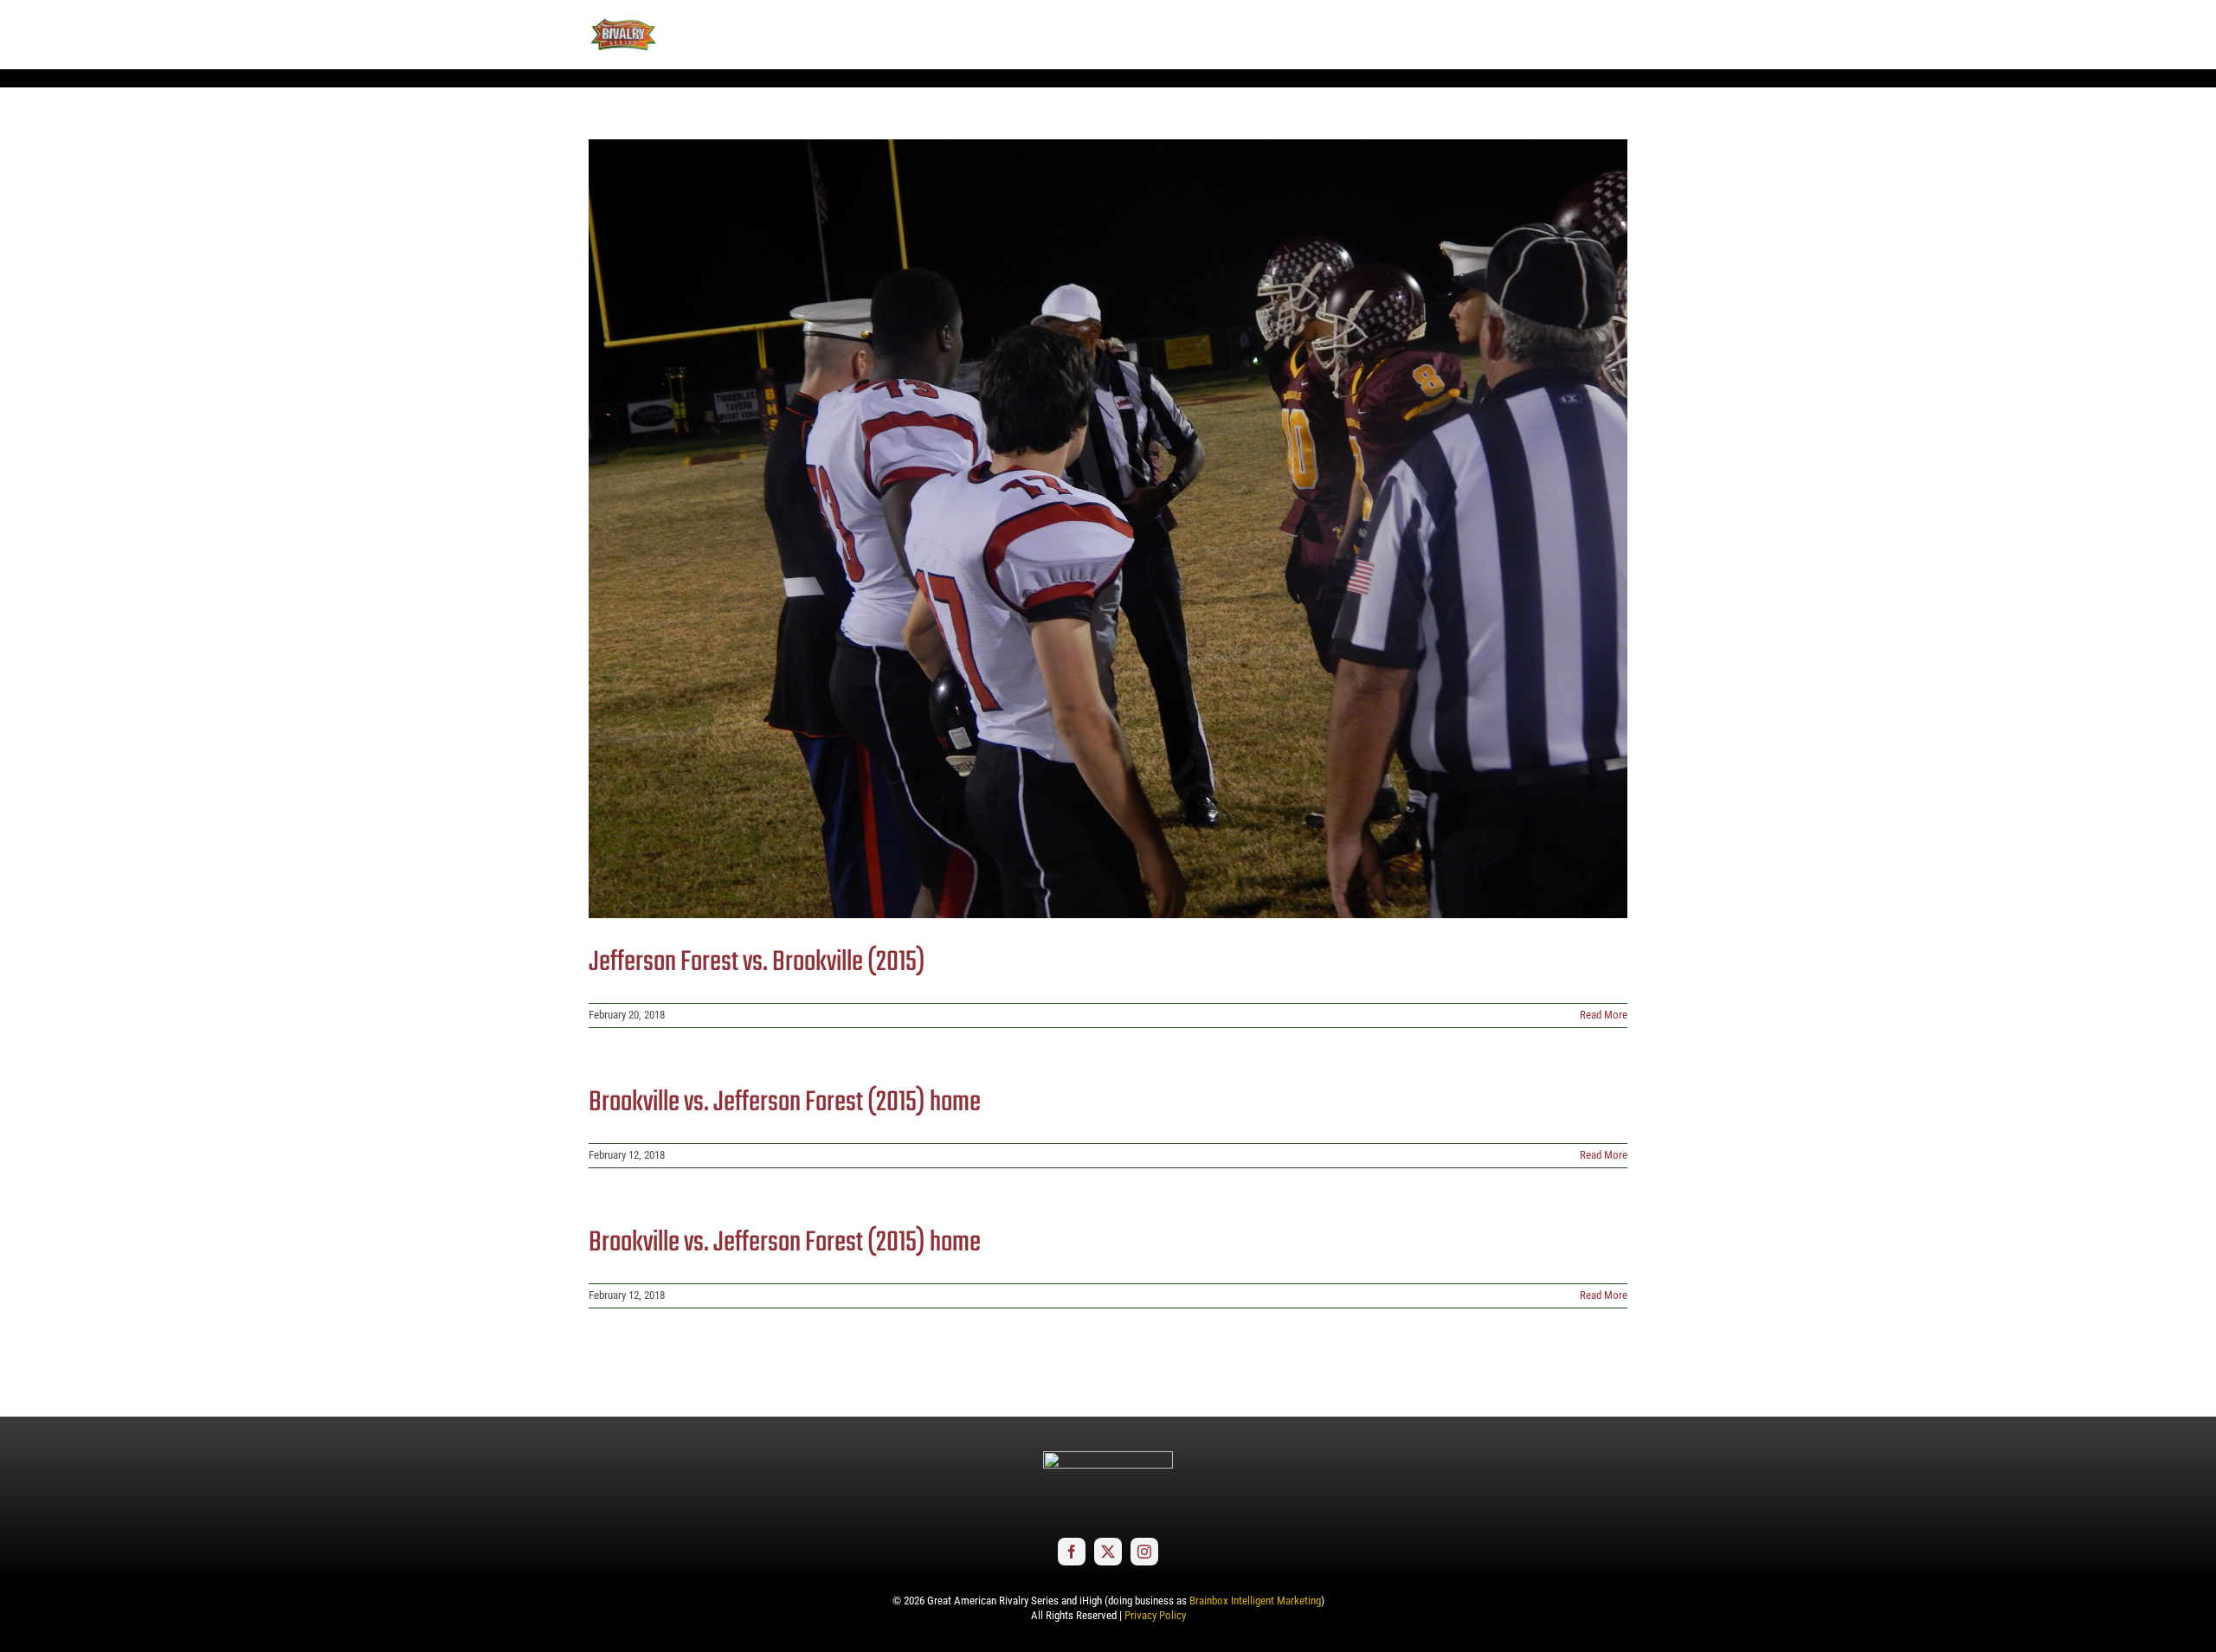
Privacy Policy (1155, 1615)
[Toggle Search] (1566, 34)
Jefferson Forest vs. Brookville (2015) (757, 963)
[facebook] (1072, 1552)
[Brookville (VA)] (1108, 529)
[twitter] (1108, 1552)
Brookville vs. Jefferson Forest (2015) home (785, 1103)
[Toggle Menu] (1614, 35)
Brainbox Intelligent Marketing (1255, 1601)
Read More (1604, 1015)
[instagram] (1144, 1552)
